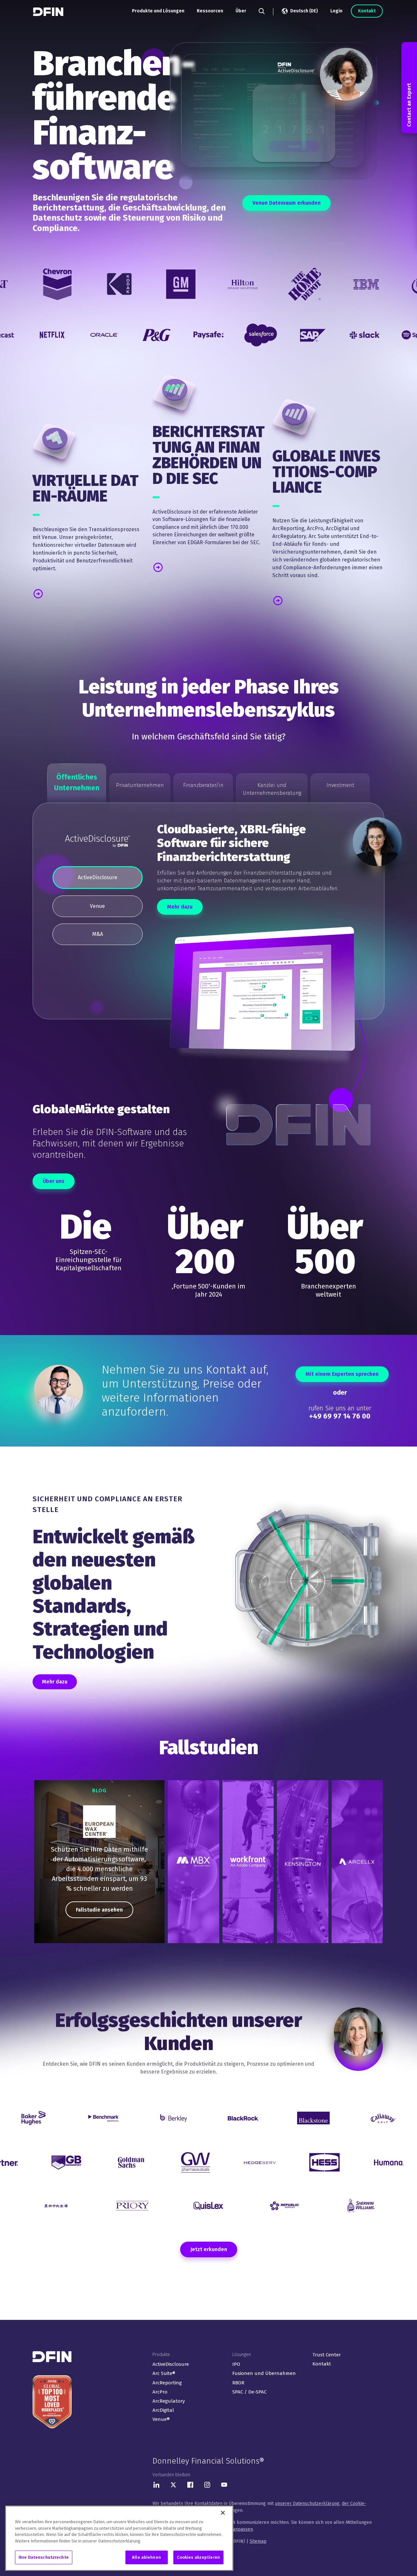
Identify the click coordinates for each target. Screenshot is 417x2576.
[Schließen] (223, 2513)
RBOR (238, 2383)
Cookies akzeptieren (198, 2557)
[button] (61, 593)
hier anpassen (238, 2529)
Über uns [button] (54, 1181)
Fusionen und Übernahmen (264, 2373)
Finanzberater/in (203, 785)
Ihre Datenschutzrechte (44, 2557)
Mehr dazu (180, 907)
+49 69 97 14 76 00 (340, 1416)
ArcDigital (163, 2410)
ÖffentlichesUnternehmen (77, 782)
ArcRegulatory (169, 2401)
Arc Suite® (164, 2373)
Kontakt (367, 11)
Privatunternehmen (140, 785)
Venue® (161, 2419)
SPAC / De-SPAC (249, 2392)
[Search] (262, 11)
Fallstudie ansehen (99, 1910)
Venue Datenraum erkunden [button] (287, 203)
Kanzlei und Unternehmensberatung (272, 789)
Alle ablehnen (146, 2557)
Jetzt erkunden (209, 2249)
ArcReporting (167, 2383)
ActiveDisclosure (171, 2364)
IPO (236, 2364)
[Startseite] (49, 12)
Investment (340, 785)
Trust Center (327, 2355)
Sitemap (258, 2541)
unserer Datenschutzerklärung (307, 2503)
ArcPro (160, 2392)
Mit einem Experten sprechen (342, 1374)
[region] (99, 1862)
